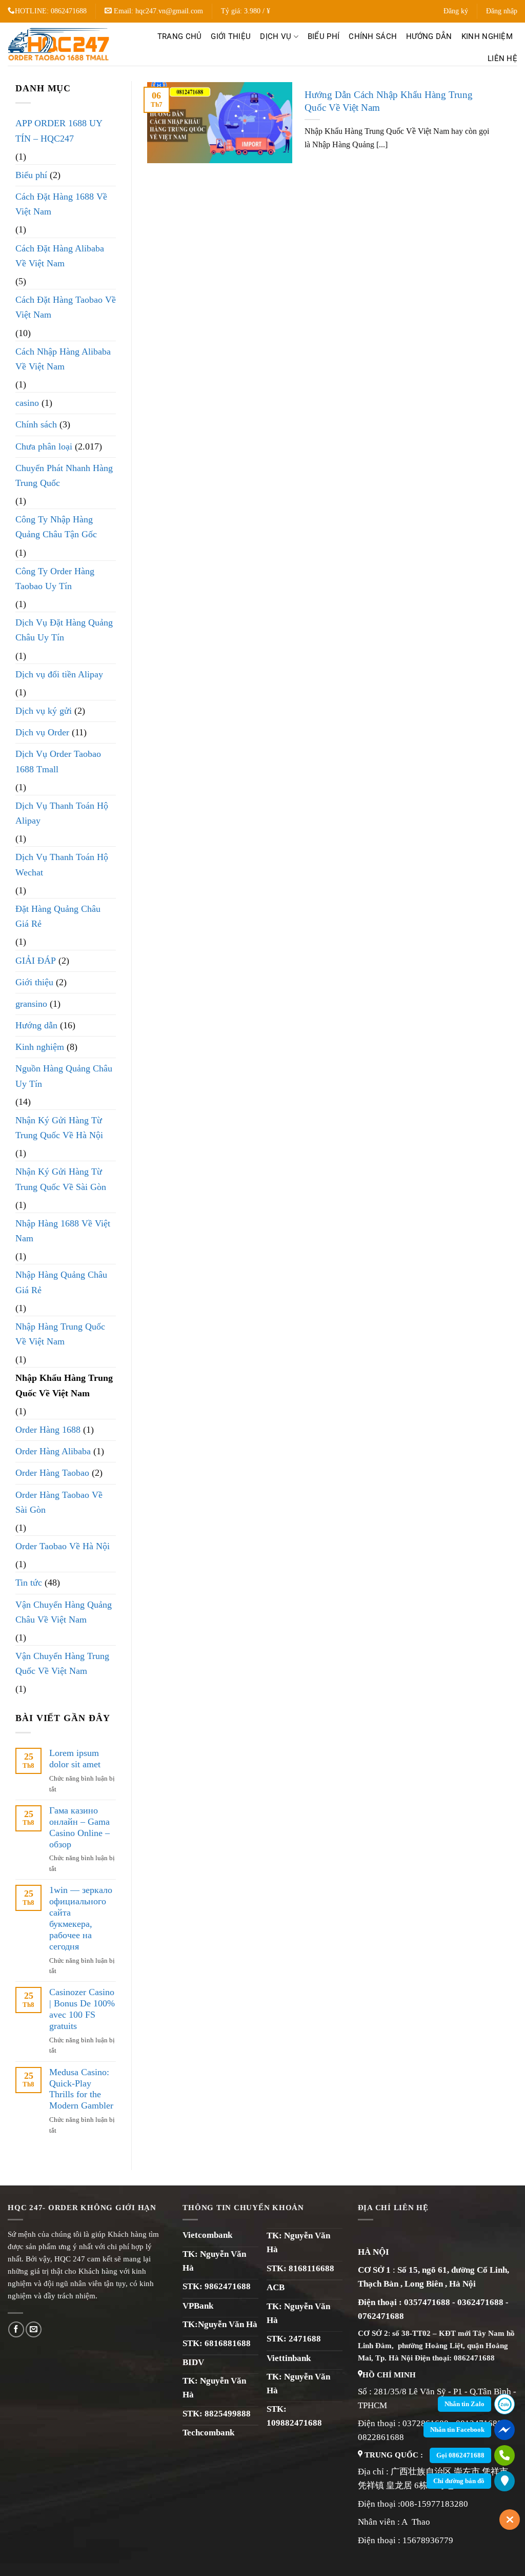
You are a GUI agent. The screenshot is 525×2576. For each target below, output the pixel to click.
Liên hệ (502, 58)
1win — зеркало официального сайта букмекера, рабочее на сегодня (81, 1918)
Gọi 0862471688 (460, 2455)
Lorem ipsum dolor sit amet (75, 1759)
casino (27, 403)
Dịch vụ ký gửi (44, 711)
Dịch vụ (276, 36)
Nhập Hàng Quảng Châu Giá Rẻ (61, 1282)
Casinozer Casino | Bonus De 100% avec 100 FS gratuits (82, 2009)
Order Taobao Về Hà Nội (63, 1546)
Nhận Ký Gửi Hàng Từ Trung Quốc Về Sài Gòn (61, 1179)
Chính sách (373, 36)
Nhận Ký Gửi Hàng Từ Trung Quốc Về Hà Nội (59, 1128)
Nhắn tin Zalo (465, 2404)
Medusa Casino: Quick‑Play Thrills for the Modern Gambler (81, 2089)
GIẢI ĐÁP (36, 961)
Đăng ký (456, 11)
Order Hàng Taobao (52, 1473)
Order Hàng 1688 (48, 1430)
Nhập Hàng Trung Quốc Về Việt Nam (60, 1334)
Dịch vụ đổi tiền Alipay (59, 674)
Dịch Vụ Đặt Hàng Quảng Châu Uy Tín (64, 630)
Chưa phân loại (44, 446)
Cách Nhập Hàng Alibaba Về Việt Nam (63, 359)
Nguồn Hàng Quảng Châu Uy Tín (64, 1076)
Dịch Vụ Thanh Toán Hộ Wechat (62, 864)
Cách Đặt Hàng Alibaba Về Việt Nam (60, 256)
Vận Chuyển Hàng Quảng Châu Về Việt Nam (64, 1612)
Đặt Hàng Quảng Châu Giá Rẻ (58, 916)
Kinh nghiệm (487, 36)
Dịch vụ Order (42, 732)
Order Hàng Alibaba (53, 1451)
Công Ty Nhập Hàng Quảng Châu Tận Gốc (56, 527)
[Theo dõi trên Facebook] (16, 2329)
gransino (31, 1004)
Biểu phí (324, 36)
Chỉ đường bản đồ (459, 2481)
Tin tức (29, 1583)
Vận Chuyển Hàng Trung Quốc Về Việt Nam (62, 1663)
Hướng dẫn (429, 36)
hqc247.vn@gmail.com (169, 11)
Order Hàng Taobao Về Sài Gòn (59, 1502)
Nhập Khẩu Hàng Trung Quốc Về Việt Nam (64, 1385)
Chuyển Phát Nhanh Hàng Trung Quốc (64, 475)
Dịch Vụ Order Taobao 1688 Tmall (58, 761)
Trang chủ (180, 36)
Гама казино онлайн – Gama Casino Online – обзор (79, 1827)
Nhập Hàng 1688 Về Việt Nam (63, 1231)
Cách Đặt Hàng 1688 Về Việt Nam (61, 204)
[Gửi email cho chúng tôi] (34, 2329)
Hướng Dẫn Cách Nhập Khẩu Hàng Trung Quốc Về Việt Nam (389, 101)
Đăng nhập (502, 11)
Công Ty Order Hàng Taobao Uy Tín (55, 579)
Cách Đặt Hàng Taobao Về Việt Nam (66, 307)
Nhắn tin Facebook (457, 2429)
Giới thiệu (231, 36)
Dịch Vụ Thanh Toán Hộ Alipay (62, 813)
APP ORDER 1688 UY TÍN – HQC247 (59, 131)
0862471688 (69, 11)
